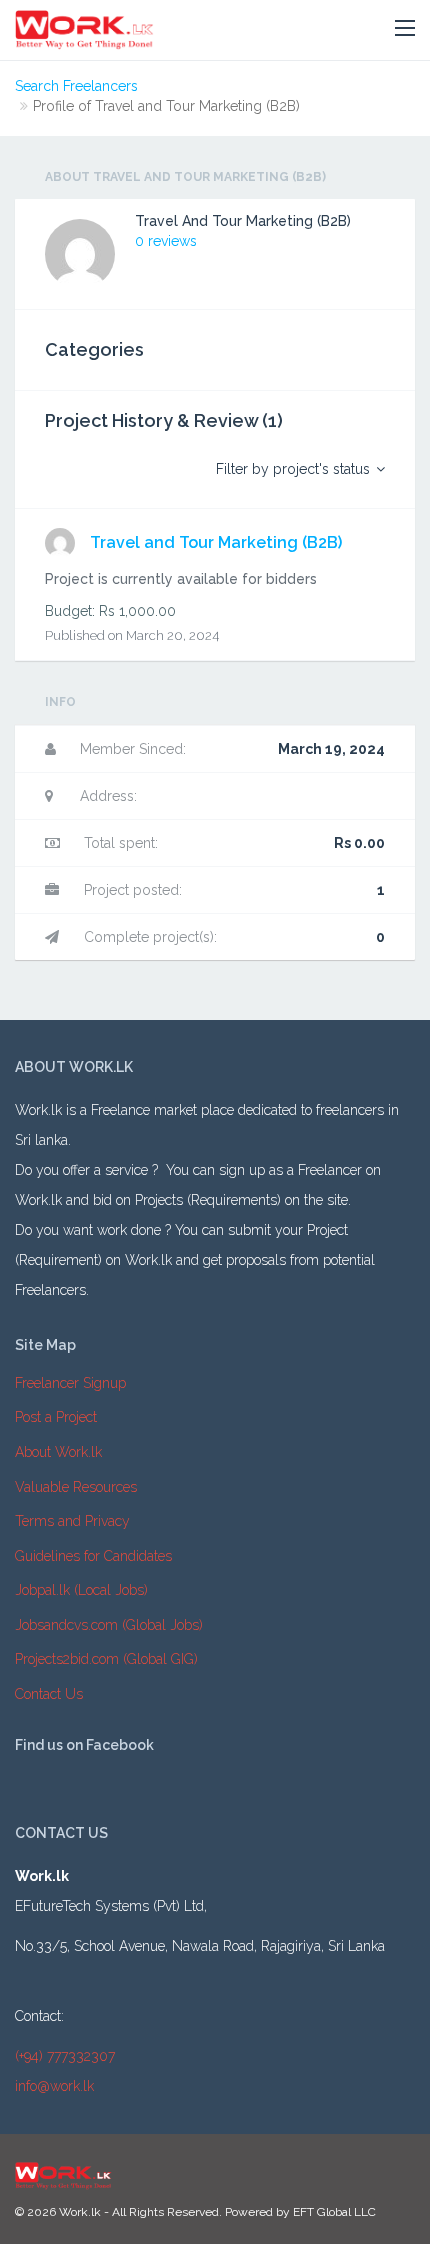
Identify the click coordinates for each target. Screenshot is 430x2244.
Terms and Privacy (72, 1521)
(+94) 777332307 (65, 2056)
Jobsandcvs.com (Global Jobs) (109, 1625)
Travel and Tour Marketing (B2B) (216, 542)
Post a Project (56, 1417)
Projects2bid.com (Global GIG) (106, 1659)
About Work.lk (58, 1452)
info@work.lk (54, 2086)
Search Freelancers (76, 86)
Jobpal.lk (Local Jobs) (81, 1590)
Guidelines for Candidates (93, 1556)
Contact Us (49, 1694)
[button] (405, 29)
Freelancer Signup (70, 1383)
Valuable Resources (76, 1487)
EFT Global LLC (334, 2212)
